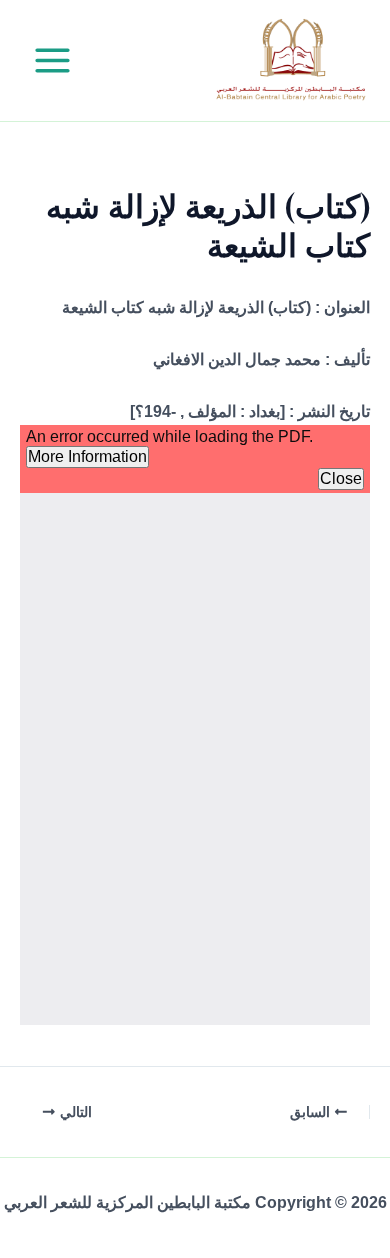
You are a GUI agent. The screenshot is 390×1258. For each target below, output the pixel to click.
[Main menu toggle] (52, 60)
